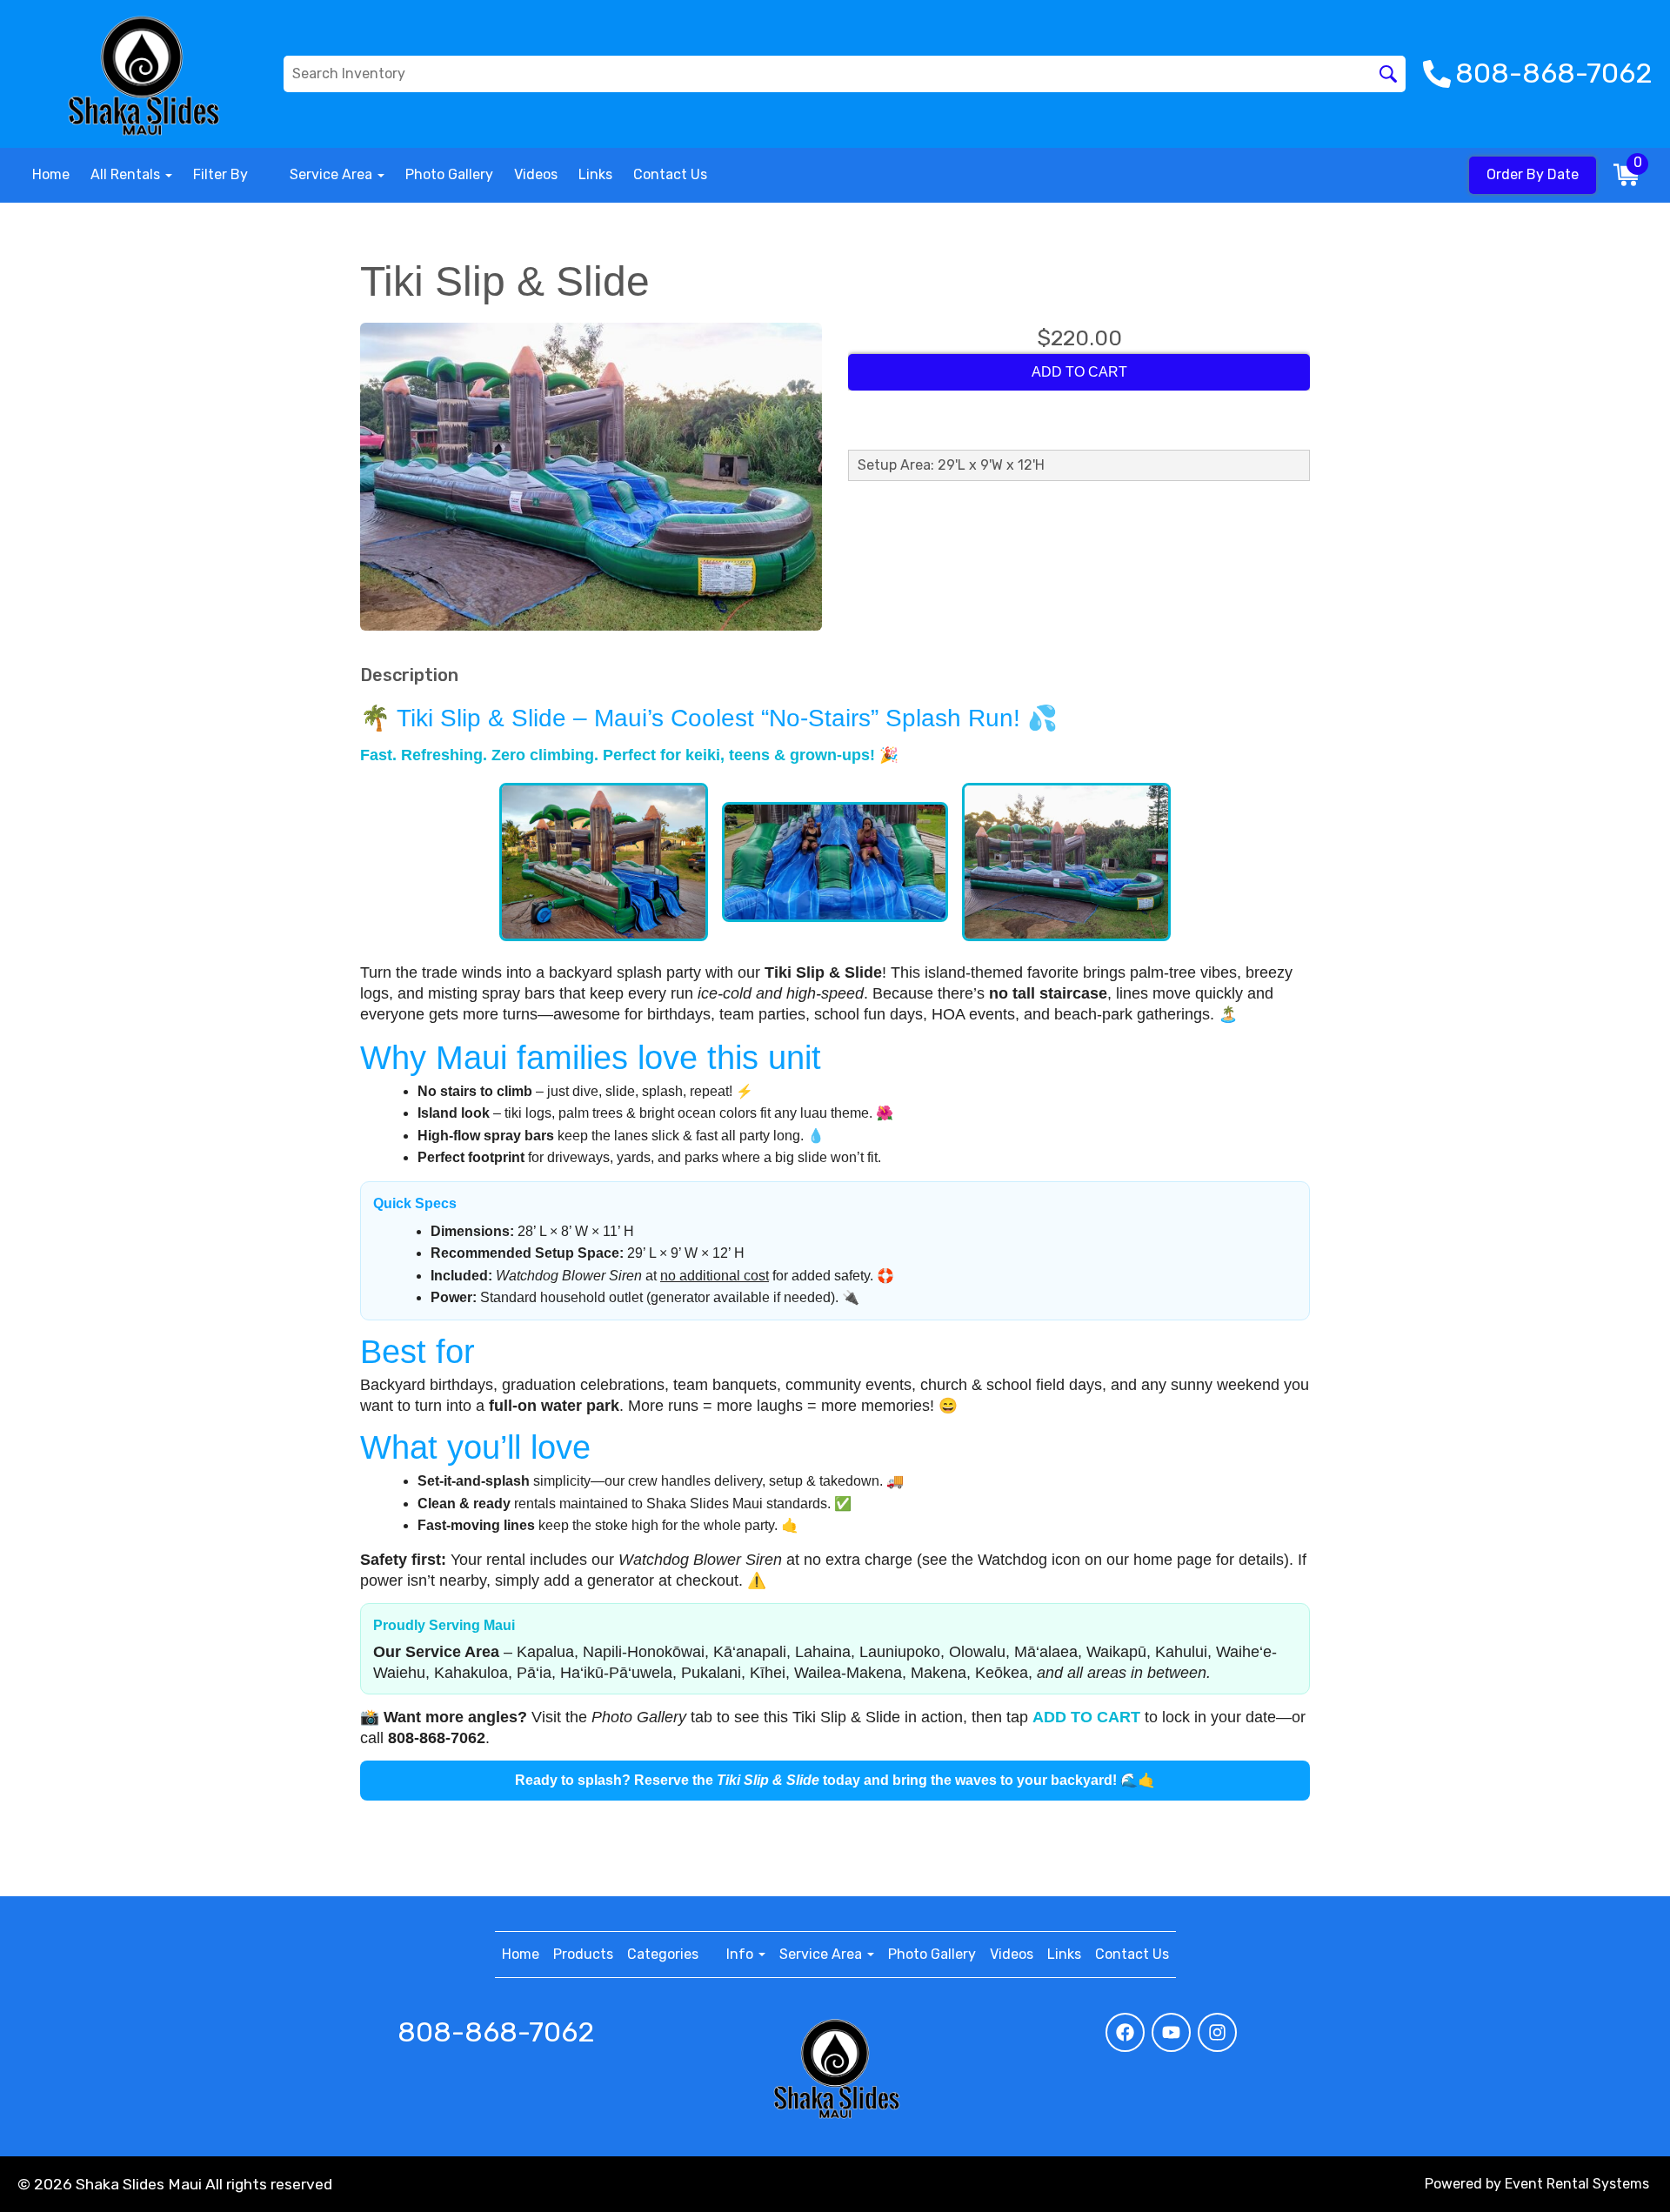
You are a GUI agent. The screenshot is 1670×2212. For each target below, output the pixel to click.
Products (583, 1954)
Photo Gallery (449, 174)
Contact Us (670, 174)
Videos (536, 174)
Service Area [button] (333, 174)
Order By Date (1533, 174)
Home (51, 174)
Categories (663, 1954)
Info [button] (741, 1954)
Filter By (220, 174)
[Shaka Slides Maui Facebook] (1125, 2032)
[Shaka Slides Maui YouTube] (1171, 2032)
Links (595, 174)
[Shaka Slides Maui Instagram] (1217, 2032)
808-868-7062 (496, 2032)
